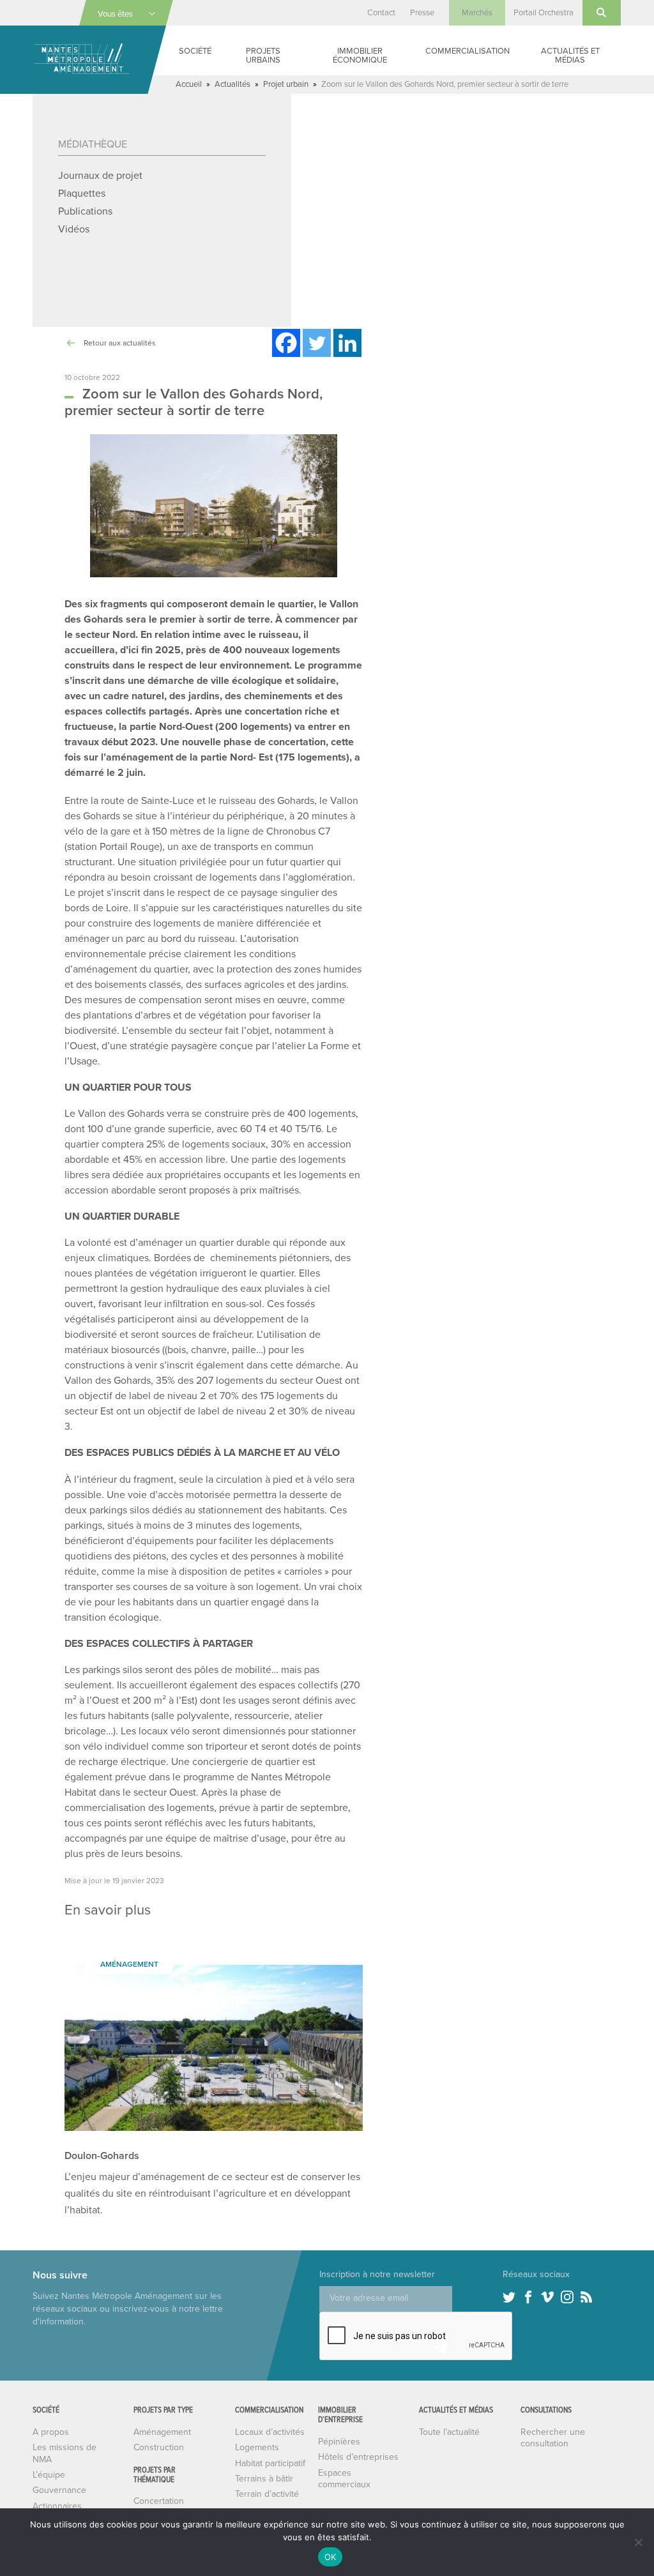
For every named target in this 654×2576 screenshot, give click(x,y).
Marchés (477, 13)
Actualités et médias (570, 56)
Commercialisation (468, 51)
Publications (85, 211)
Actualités (232, 84)
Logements (257, 2447)
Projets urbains (263, 56)
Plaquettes (82, 193)
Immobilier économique (360, 56)
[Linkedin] (347, 343)
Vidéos (74, 229)
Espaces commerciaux (344, 2479)
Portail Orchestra (544, 13)
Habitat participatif (270, 2463)
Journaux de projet (100, 176)
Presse (422, 13)
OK (331, 2557)
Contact (381, 13)
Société (195, 51)
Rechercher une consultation (553, 2438)
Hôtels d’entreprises (358, 2457)
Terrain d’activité (267, 2494)
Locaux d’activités (270, 2432)
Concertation (159, 2501)
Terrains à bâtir (264, 2479)
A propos (51, 2432)
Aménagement (162, 2432)
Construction (159, 2447)
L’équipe (49, 2475)
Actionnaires (57, 2506)
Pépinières (339, 2442)
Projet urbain (286, 84)
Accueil (189, 84)
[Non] (638, 2542)
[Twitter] (317, 343)
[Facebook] (286, 343)
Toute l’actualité (449, 2432)
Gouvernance (59, 2490)
